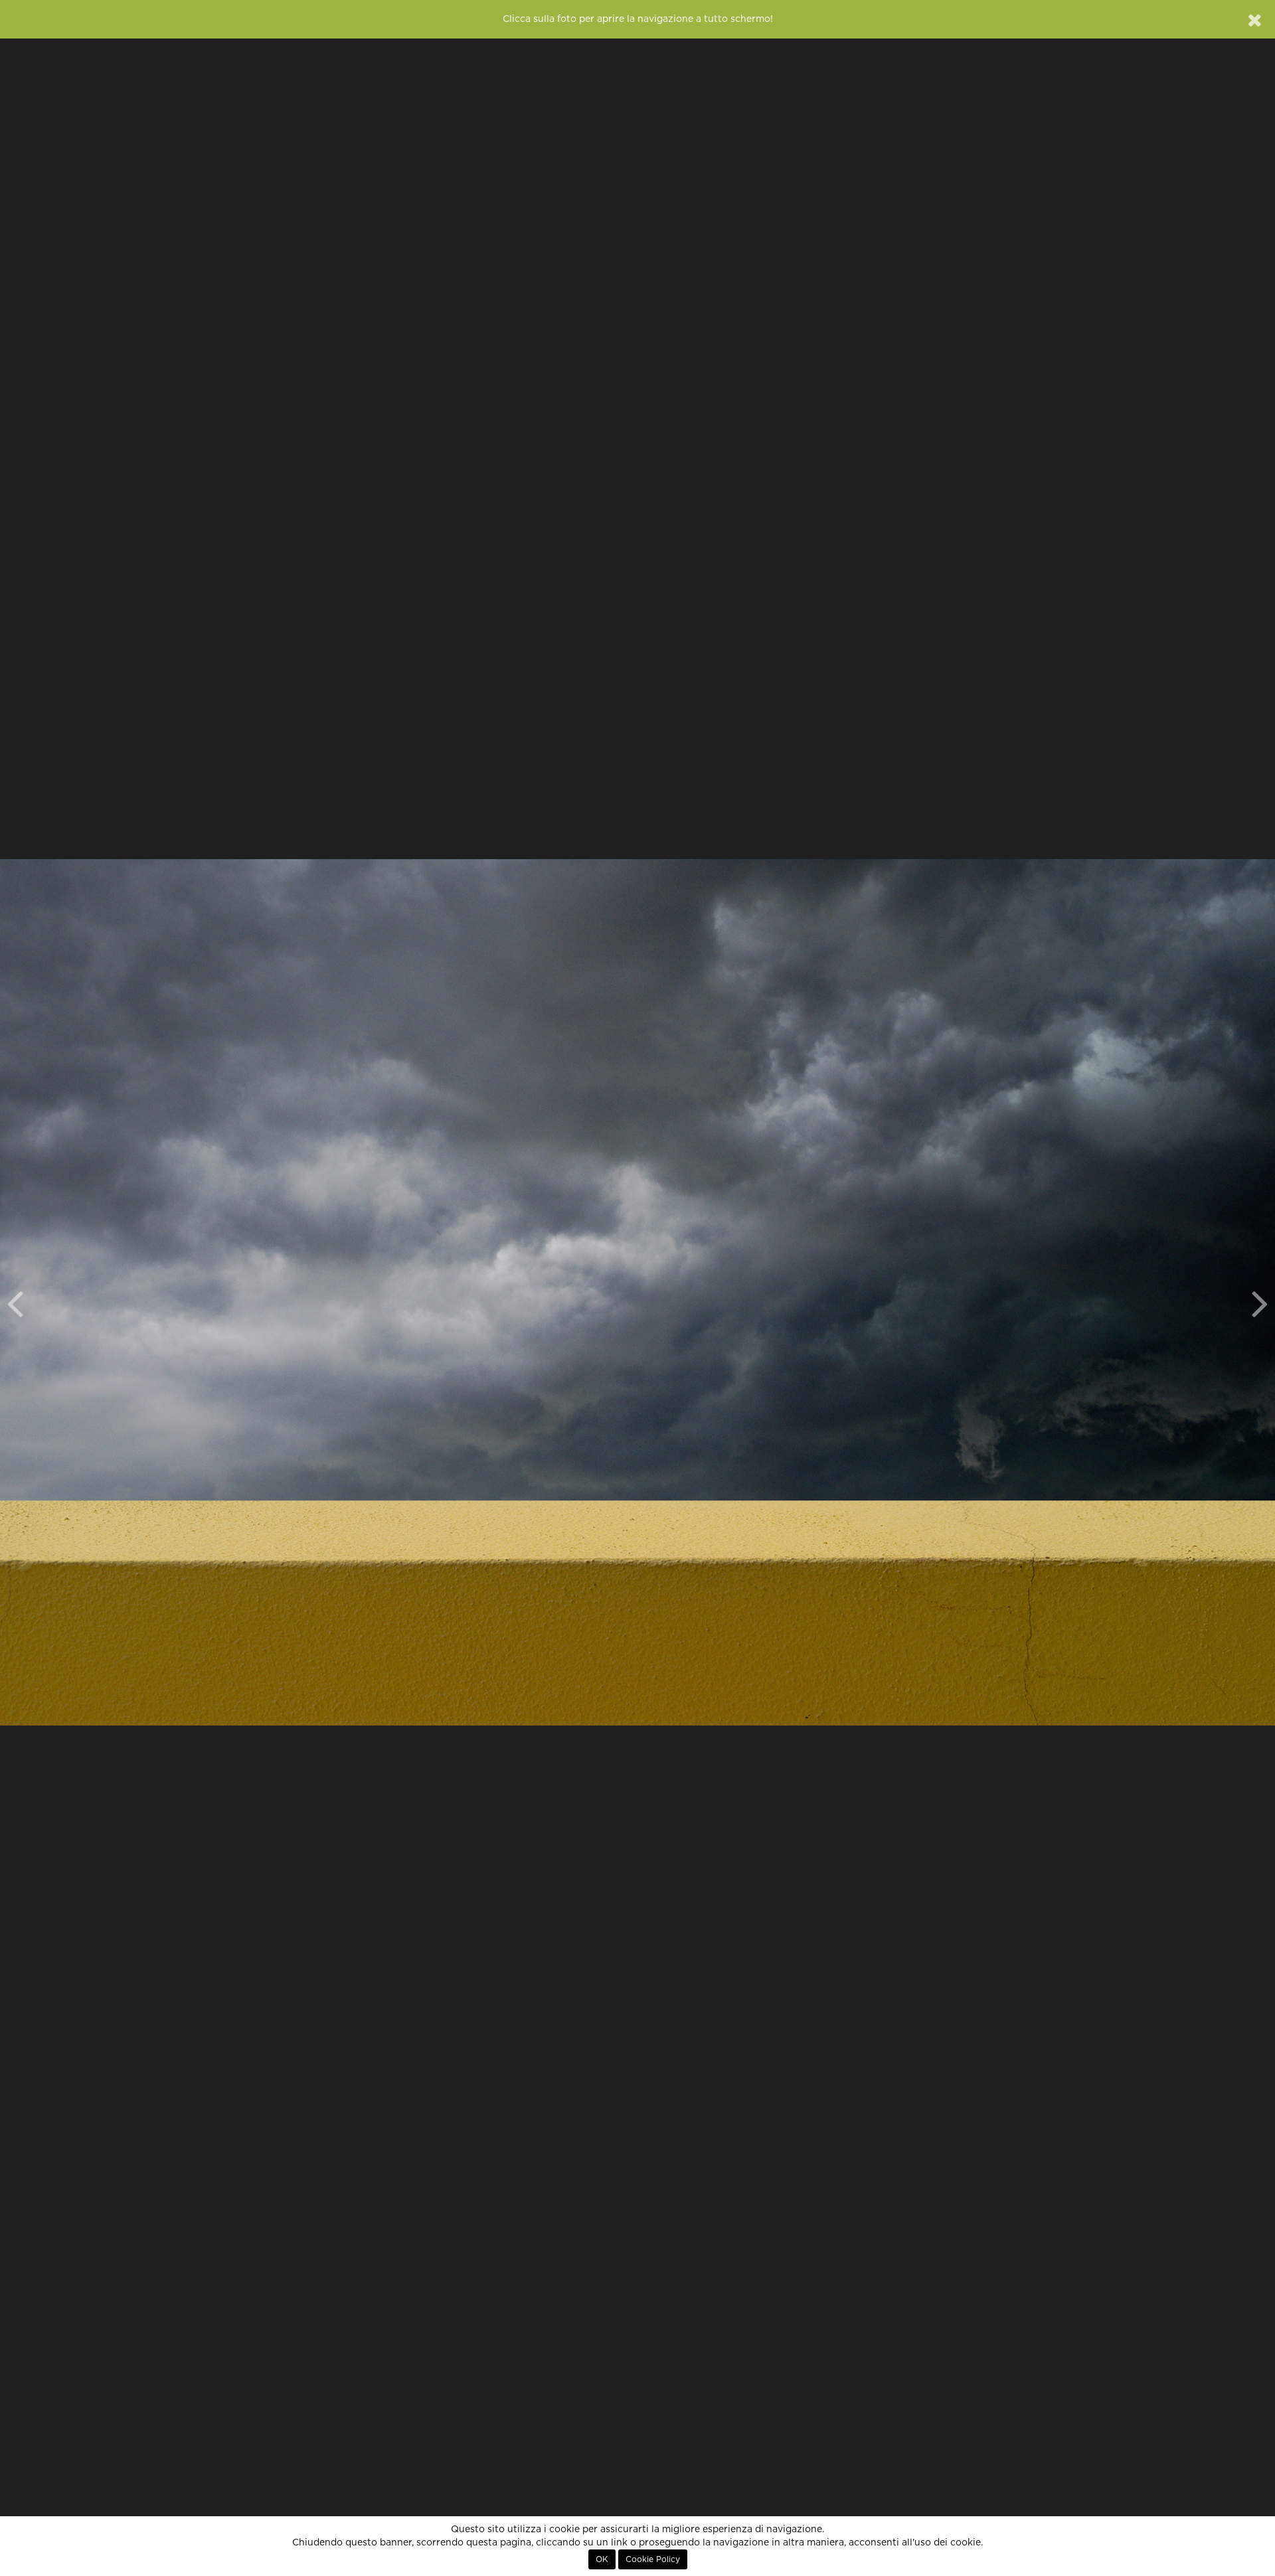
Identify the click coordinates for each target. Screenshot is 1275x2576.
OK (602, 2559)
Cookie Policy (653, 2559)
